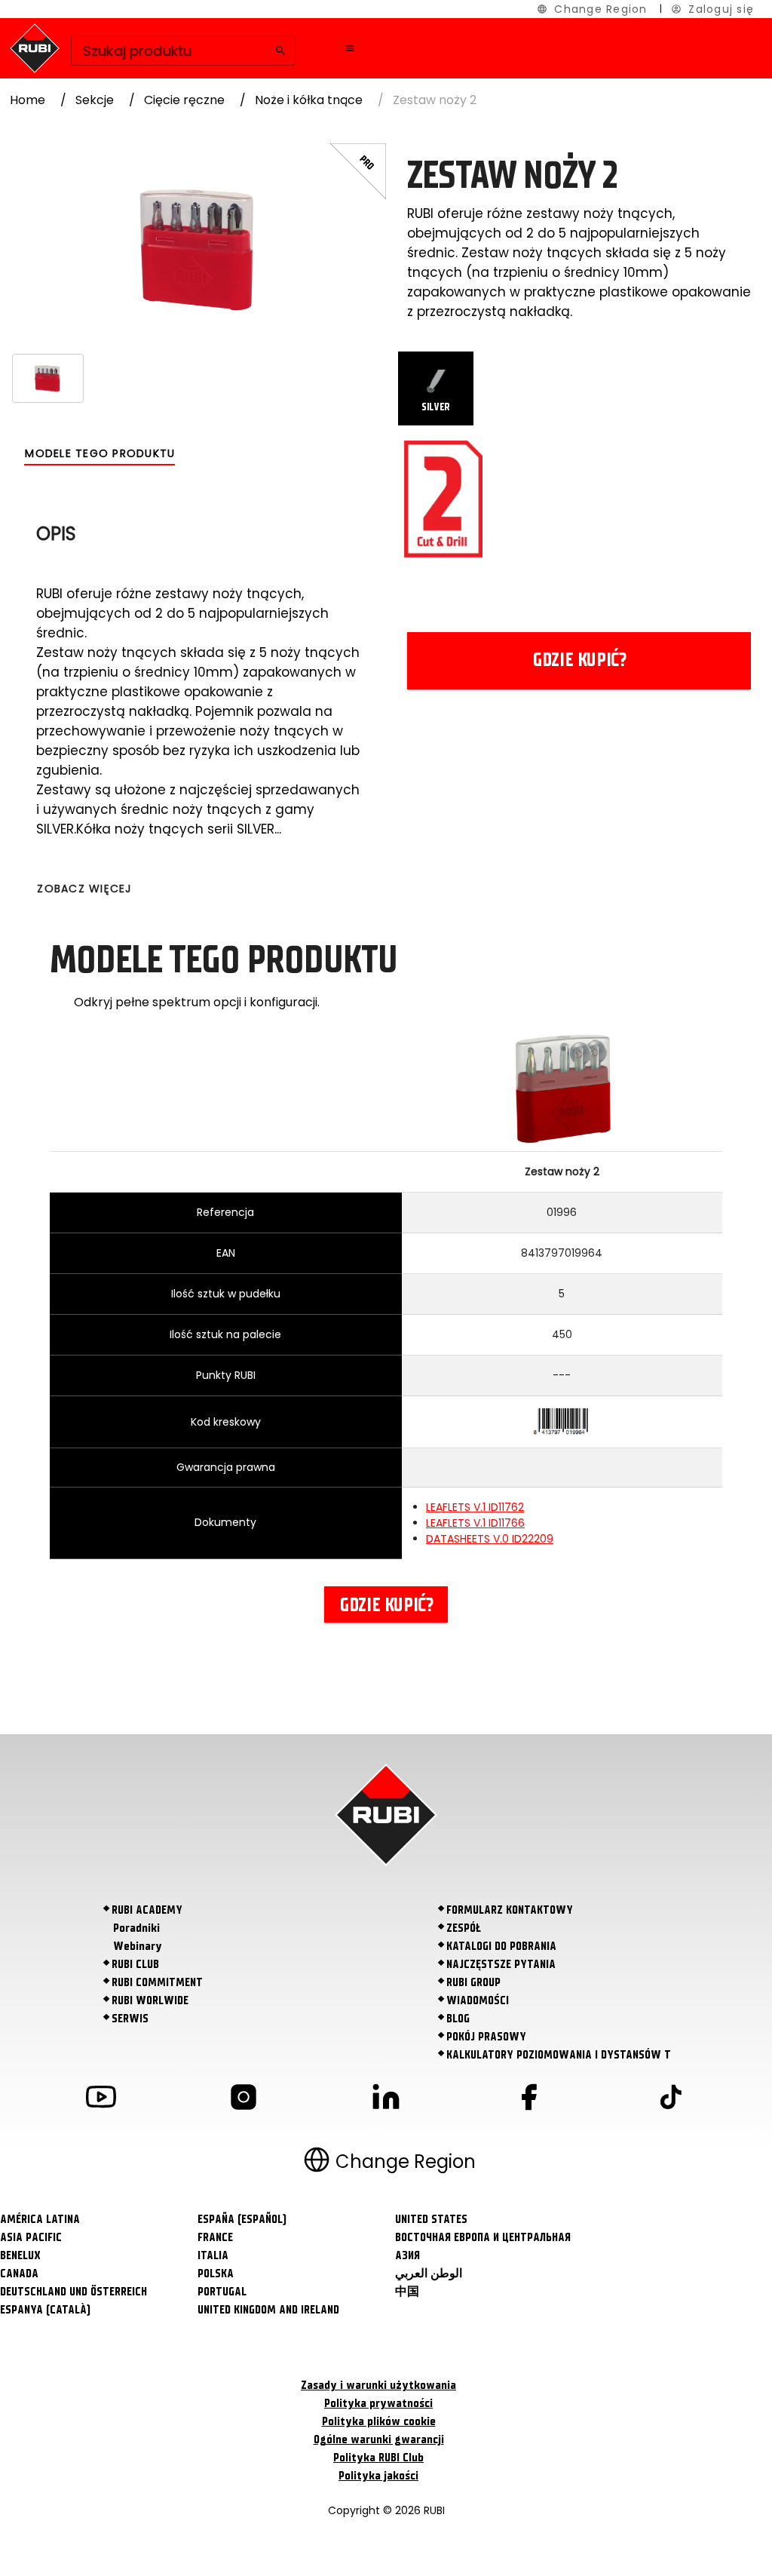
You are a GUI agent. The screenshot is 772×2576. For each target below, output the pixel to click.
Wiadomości (478, 2000)
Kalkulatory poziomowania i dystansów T (559, 2055)
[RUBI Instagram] (244, 2100)
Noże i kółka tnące (309, 100)
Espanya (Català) (45, 2310)
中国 (407, 2292)
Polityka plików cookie (379, 2421)
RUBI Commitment (157, 1982)
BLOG (458, 2019)
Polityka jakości (378, 2476)
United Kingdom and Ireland (268, 2310)
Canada (19, 2274)
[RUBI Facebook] (528, 2100)
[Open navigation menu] (350, 48)
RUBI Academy (147, 1910)
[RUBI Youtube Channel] (101, 2100)
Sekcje (95, 100)
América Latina (40, 2219)
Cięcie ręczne (184, 100)
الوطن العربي (429, 2274)
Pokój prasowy (486, 2037)
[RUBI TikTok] (671, 2100)
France (215, 2237)
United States (431, 2219)
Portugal (222, 2292)
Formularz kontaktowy (510, 1910)
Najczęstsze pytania (501, 1964)
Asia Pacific (31, 2237)
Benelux (20, 2255)
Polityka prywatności (378, 2403)
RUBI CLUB (135, 1964)
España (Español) (242, 2219)
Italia (213, 2255)
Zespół (464, 1928)
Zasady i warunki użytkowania (378, 2385)
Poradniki (136, 1928)
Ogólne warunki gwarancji (379, 2439)
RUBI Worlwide (150, 2000)
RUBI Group (473, 1982)
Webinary (138, 1946)
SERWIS (130, 2019)
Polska (216, 2274)
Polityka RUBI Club (378, 2458)
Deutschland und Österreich (74, 2292)
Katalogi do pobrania (501, 1946)
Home (28, 100)
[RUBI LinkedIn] (386, 2100)
